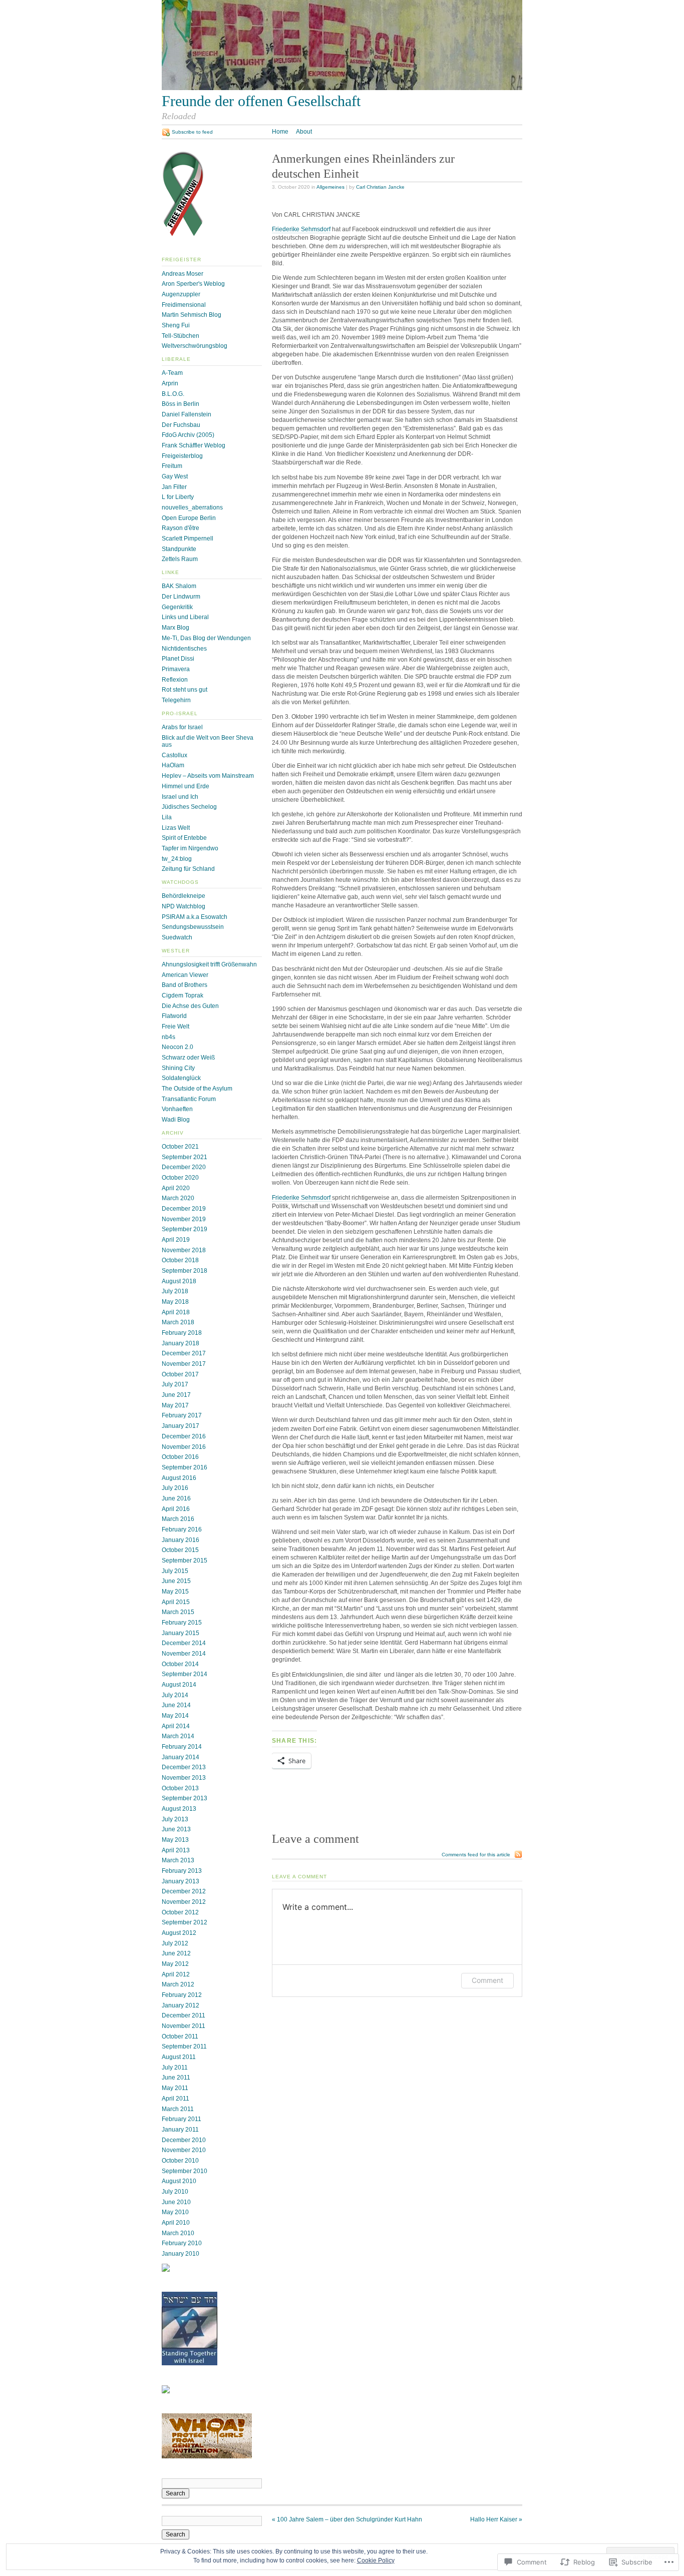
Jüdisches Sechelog (189, 807)
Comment (487, 1980)
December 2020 (184, 1167)
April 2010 (176, 2223)
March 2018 (178, 1322)
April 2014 (176, 1726)
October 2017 (180, 1374)
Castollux (175, 755)
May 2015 (175, 1592)
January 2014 (181, 1757)
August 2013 (179, 1809)
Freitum (172, 466)
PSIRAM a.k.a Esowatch (195, 917)
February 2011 (182, 2119)
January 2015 (181, 1633)
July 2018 (175, 1291)
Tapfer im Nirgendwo (190, 848)
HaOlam (173, 765)
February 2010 (182, 2243)
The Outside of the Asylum (197, 1089)
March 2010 (178, 2233)
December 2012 (184, 1891)
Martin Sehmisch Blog (192, 315)
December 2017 (184, 1353)
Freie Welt (176, 1026)
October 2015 (180, 1550)
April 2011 (176, 2099)
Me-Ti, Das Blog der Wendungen (206, 638)
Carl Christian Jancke (380, 187)
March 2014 (178, 1736)
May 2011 (175, 2088)
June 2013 (176, 1829)
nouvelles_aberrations (192, 507)
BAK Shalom (179, 586)
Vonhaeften (177, 1109)
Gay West (175, 476)
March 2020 (178, 1198)
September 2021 (185, 1157)
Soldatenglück (181, 1078)
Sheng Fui (176, 325)
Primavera (176, 669)
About (304, 132)
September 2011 (184, 2046)
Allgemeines (330, 187)
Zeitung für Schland (188, 869)
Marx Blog (176, 628)
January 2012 (181, 2005)
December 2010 (184, 2140)
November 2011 (184, 2026)
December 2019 (184, 1209)
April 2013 (176, 1850)
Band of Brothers (185, 985)
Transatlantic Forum (189, 1099)
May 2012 (175, 1964)
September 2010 (185, 2171)
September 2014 (185, 1674)
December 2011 (184, 2015)
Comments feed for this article (476, 1855)
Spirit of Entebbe (184, 838)
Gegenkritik (177, 607)
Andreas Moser (183, 274)
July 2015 (175, 1571)
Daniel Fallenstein (187, 414)
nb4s (168, 1037)
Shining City (178, 1068)
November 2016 (184, 1447)
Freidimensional (184, 305)
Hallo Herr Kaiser (496, 2519)
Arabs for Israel (182, 727)
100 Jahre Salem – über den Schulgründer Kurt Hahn (347, 2519)
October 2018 (180, 1260)
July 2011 (175, 2068)
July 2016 (175, 1488)
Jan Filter (174, 487)
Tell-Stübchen (181, 336)
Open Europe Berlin (189, 518)
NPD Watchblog (184, 906)
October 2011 (180, 2036)
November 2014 (184, 1654)
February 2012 (182, 1995)
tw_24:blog (177, 859)
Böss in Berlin (181, 404)
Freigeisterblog (182, 456)
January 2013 (181, 1881)
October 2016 (180, 1457)
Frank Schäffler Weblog (194, 445)
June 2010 (176, 2202)
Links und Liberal (185, 617)
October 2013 (180, 1788)
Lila (167, 817)
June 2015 (176, 1581)
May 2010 (175, 2212)
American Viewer (185, 975)
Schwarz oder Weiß (188, 1058)
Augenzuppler (181, 294)
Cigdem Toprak (183, 995)
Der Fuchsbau (181, 425)
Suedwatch (177, 937)
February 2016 (182, 1529)
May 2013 (175, 1840)
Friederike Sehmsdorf (301, 229)
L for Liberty (178, 497)
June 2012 (176, 1953)
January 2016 (181, 1540)
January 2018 (181, 1343)
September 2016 (185, 1467)
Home (280, 132)
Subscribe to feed (192, 132)
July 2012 (175, 1943)
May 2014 (175, 1716)
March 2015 (178, 1612)
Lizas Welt (176, 828)
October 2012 (180, 1912)
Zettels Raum (180, 559)
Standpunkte (179, 549)
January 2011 (180, 2130)
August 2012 (179, 1933)
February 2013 (182, 1871)
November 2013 (184, 1778)
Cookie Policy (376, 2560)
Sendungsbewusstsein (193, 927)
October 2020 (180, 1178)
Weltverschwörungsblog (195, 346)
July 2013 (175, 1819)
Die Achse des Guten (190, 1006)
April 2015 (176, 1602)
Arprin (170, 383)
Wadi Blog (176, 1120)
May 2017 (175, 1405)
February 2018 (182, 1333)
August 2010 (179, 2181)
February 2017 (182, 1415)
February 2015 (182, 1623)
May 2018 (175, 1302)
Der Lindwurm (181, 597)
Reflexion (175, 680)
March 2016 (178, 1519)
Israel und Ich (180, 797)
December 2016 (184, 1436)
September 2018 (185, 1271)
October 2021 (180, 1147)
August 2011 (179, 2057)
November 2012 (184, 1902)
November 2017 (184, 1364)
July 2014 (175, 1695)
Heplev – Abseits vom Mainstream (208, 776)
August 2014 (179, 1685)
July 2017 (175, 1384)
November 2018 (184, 1250)
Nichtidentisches (184, 649)
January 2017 (181, 1426)
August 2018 (179, 1281)
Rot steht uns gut (185, 690)
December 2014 (184, 1643)
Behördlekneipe (184, 896)
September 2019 (185, 1229)
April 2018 (176, 1312)
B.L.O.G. (173, 394)
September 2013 (185, 1798)
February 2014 (182, 1747)
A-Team (172, 373)
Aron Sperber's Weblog (193, 284)
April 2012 (176, 1974)
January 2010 (181, 2254)
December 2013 (184, 1767)
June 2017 (176, 1395)
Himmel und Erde (186, 786)
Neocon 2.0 (178, 1047)
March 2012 (178, 1984)
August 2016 (179, 1478)
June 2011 (176, 2078)
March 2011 (178, 2109)
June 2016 (176, 1498)
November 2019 (184, 1219)
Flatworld (174, 1016)
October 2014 (180, 1664)
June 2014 (176, 1705)
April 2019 (176, 1240)
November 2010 (184, 2150)
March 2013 (178, 1860)
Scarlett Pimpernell (188, 539)
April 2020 (176, 1188)
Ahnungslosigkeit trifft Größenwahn (209, 964)
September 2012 (185, 1922)
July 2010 (175, 2192)
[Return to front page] (342, 88)
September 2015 (185, 1561)
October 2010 (180, 2161)
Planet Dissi (178, 659)
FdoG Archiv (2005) (188, 435)
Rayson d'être (181, 528)
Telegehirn (176, 700)
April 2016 (176, 1509)
